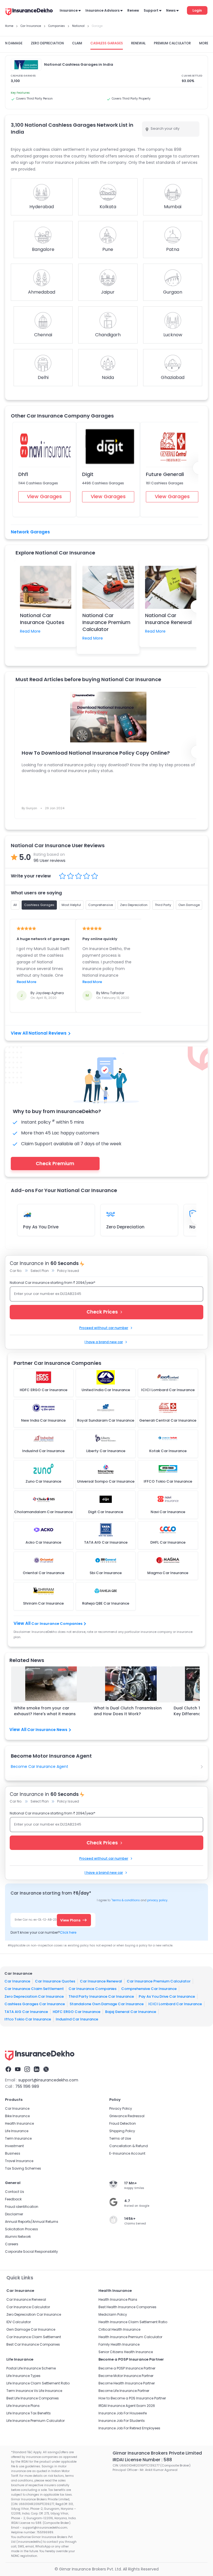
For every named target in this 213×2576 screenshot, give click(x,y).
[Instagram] (27, 2069)
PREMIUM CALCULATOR (172, 43)
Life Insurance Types (23, 2376)
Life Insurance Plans (23, 2406)
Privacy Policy (121, 2108)
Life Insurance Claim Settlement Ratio (38, 2383)
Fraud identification (22, 2207)
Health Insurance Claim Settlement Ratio (133, 2322)
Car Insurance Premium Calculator (159, 1981)
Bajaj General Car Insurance (131, 2012)
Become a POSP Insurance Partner (127, 2368)
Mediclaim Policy (113, 2314)
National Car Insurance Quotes (42, 619)
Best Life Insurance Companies (33, 2398)
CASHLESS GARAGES (107, 43)
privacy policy (157, 1900)
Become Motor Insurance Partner (126, 2376)
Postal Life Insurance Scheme (31, 2368)
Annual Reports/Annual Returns (32, 2222)
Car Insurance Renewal (101, 1981)
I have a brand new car (104, 1342)
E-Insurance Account (127, 2153)
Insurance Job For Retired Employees (129, 2428)
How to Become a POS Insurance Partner (132, 2398)
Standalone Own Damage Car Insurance (107, 2004)
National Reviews (48, 1033)
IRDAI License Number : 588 (142, 2460)
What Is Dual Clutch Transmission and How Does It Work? (128, 1711)
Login (197, 10)
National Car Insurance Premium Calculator (106, 622)
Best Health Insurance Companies (127, 2307)
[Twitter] (46, 2069)
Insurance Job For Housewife (123, 2413)
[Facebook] (8, 2069)
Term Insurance (18, 2138)
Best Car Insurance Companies (33, 2344)
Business (13, 2153)
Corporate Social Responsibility (31, 2252)
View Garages (44, 496)
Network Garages (30, 532)
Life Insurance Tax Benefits (29, 2413)
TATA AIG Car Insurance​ (26, 2012)
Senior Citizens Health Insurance (126, 2352)
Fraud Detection (123, 2123)
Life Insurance (17, 2131)
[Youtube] (18, 2069)
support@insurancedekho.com (48, 2080)
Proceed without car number (104, 1328)
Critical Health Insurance (119, 2329)
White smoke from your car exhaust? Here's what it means (45, 1711)
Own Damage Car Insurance (31, 2329)
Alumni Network (18, 2237)
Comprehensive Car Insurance (149, 1989)
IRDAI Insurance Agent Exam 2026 (127, 2406)
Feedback (13, 2199)
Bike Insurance (17, 2116)
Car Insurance (17, 1981)
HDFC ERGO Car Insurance (77, 2012)
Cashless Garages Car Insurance (35, 2004)
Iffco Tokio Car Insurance (28, 2019)
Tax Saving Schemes (23, 2168)
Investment (14, 2146)
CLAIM (77, 43)
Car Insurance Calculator (28, 2307)
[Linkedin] (37, 2069)
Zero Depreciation (125, 1227)
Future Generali (165, 474)
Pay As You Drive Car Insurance (167, 1996)
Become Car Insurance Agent (40, 1766)
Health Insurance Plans (118, 2299)
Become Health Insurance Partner (127, 2383)
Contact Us (15, 2192)
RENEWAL (138, 43)
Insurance (69, 10)
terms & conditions (125, 1900)
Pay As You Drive (41, 1227)
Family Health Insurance (119, 2344)
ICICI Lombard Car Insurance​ (175, 2004)
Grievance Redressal (127, 2116)
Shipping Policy (122, 2131)
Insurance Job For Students (122, 2421)
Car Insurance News (47, 1730)
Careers (12, 2244)
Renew (133, 10)
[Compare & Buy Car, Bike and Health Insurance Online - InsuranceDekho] (29, 12)
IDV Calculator (19, 2322)
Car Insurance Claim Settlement (34, 1989)
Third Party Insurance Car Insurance (101, 1996)
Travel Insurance (19, 2161)
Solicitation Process (21, 2229)
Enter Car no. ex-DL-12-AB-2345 (37, 1920)
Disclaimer (14, 2214)
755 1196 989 (27, 2086)
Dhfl (23, 474)
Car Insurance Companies (57, 1624)
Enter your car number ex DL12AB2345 (48, 1294)
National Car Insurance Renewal (168, 619)
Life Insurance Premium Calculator (35, 2421)
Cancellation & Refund (129, 2146)
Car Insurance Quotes (55, 1981)
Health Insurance (19, 2123)
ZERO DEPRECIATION (47, 43)
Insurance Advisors (102, 10)
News (171, 10)
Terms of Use (120, 2138)
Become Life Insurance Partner (124, 2391)
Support (151, 10)
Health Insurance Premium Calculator (130, 2337)
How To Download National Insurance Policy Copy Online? (96, 753)
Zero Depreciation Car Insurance (34, 1996)
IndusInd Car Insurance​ (77, 2019)
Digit (88, 474)
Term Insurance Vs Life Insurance (34, 2391)
